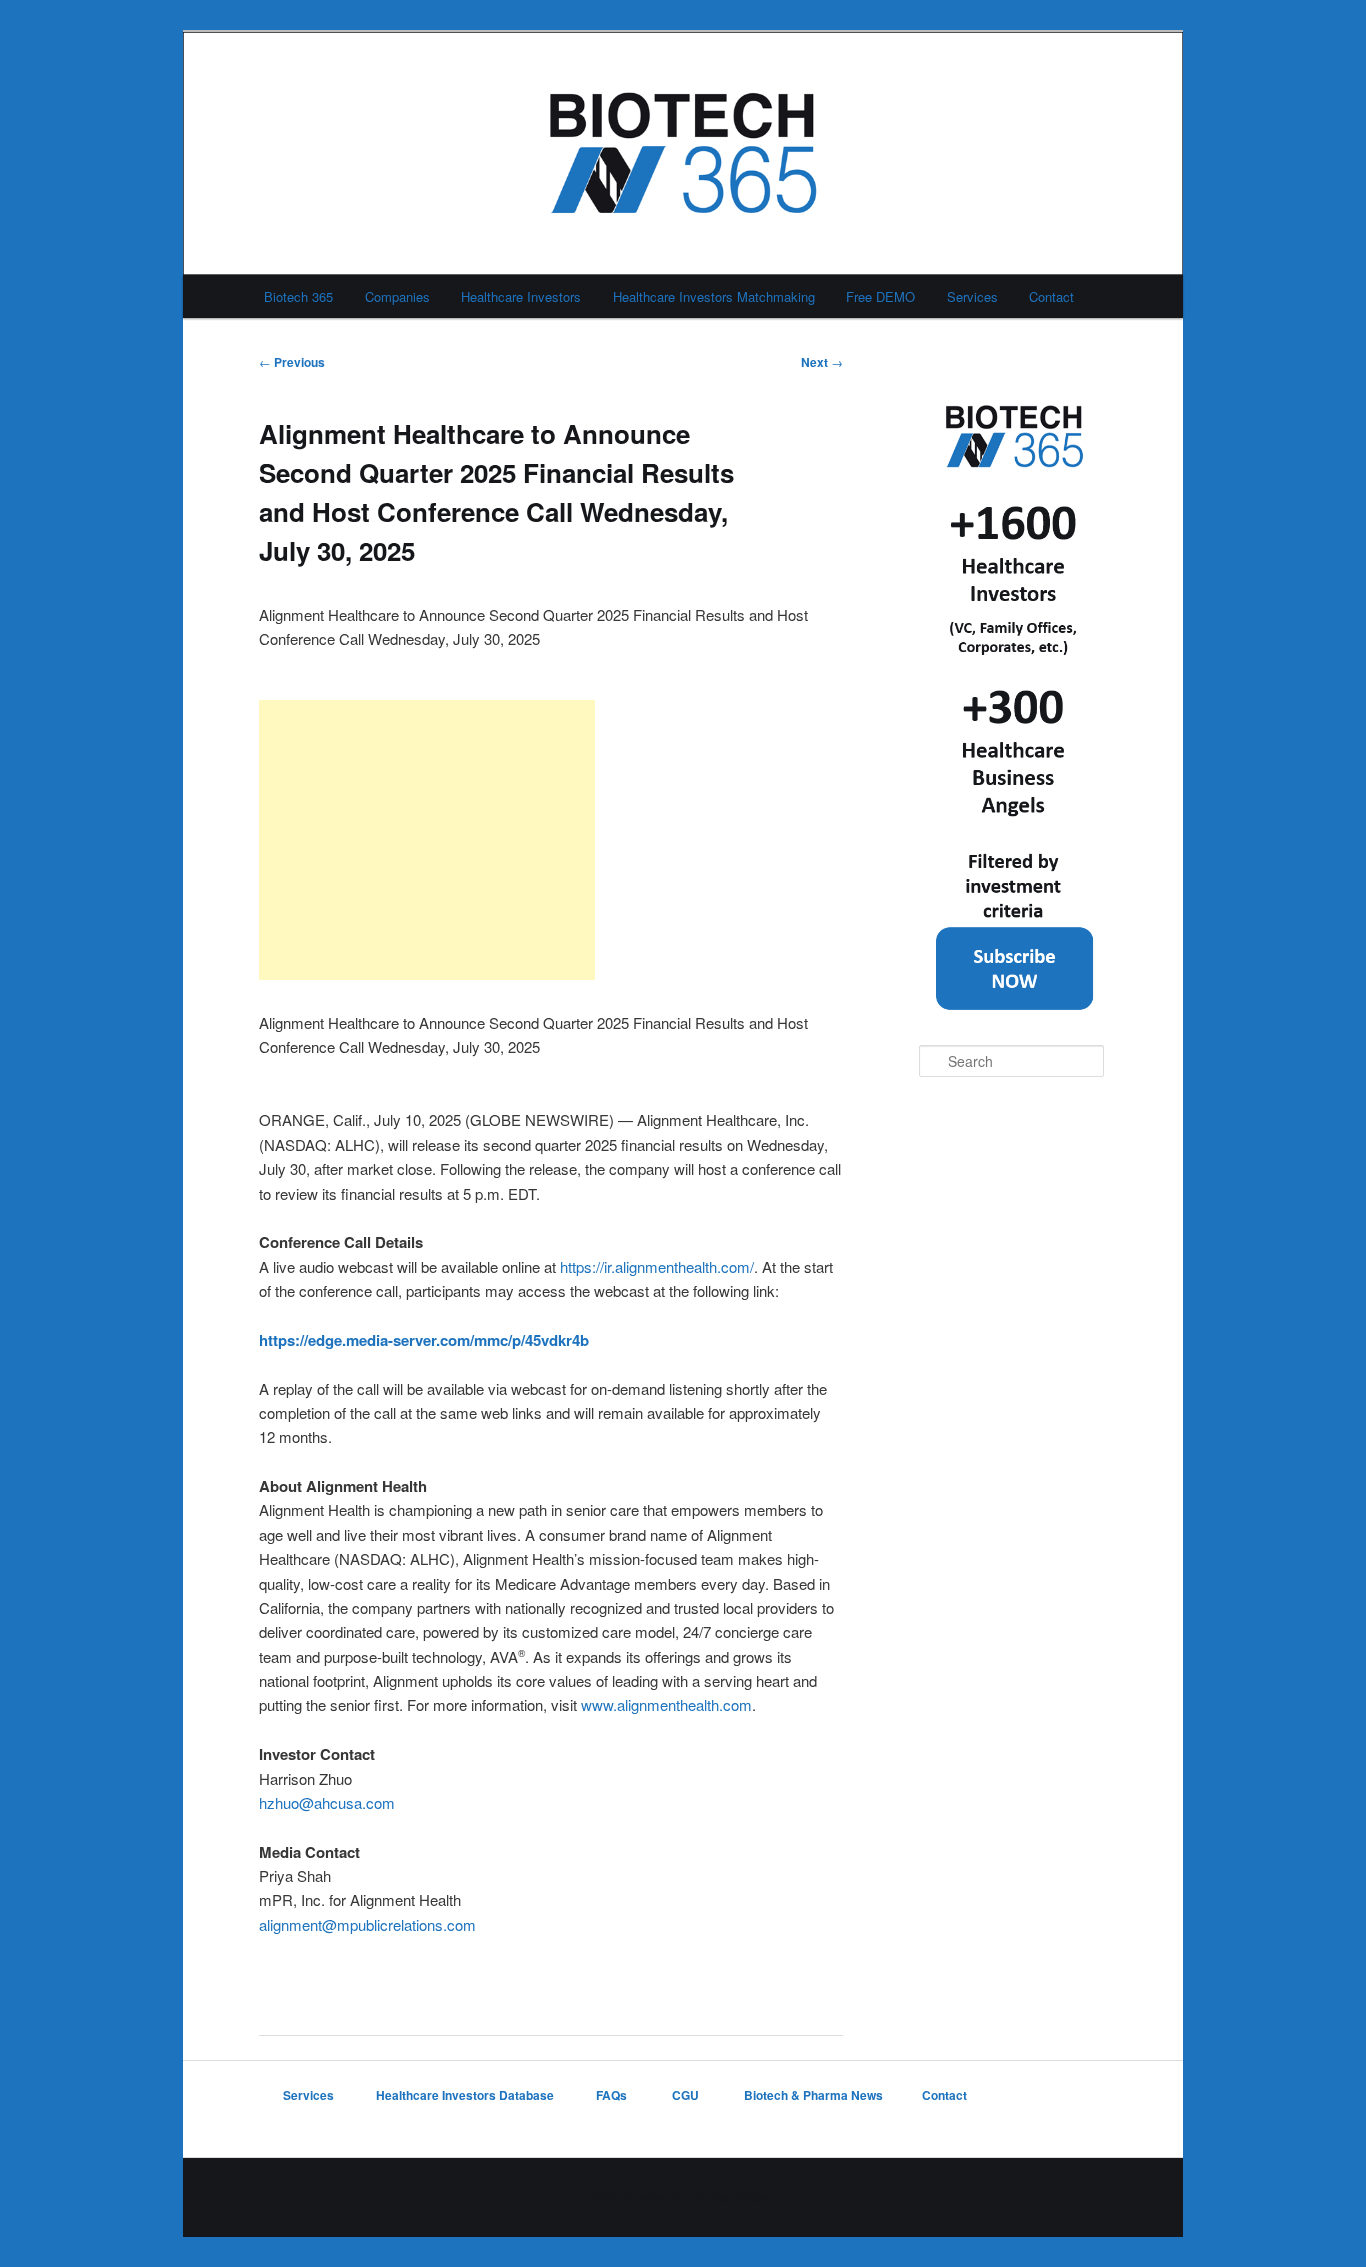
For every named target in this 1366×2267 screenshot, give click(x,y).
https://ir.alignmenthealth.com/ (657, 1266)
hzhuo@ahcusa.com (327, 1802)
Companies (397, 296)
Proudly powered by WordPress (683, 2197)
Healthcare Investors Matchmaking (714, 296)
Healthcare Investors (521, 296)
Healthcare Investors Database (465, 2095)
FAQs (613, 2095)
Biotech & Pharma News (813, 2095)
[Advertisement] (427, 840)
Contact (1051, 296)
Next (822, 362)
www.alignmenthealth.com (666, 1704)
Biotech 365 (298, 296)
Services (972, 296)
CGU (687, 2095)
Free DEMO (880, 296)
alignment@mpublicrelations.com (367, 1924)
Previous (292, 362)
